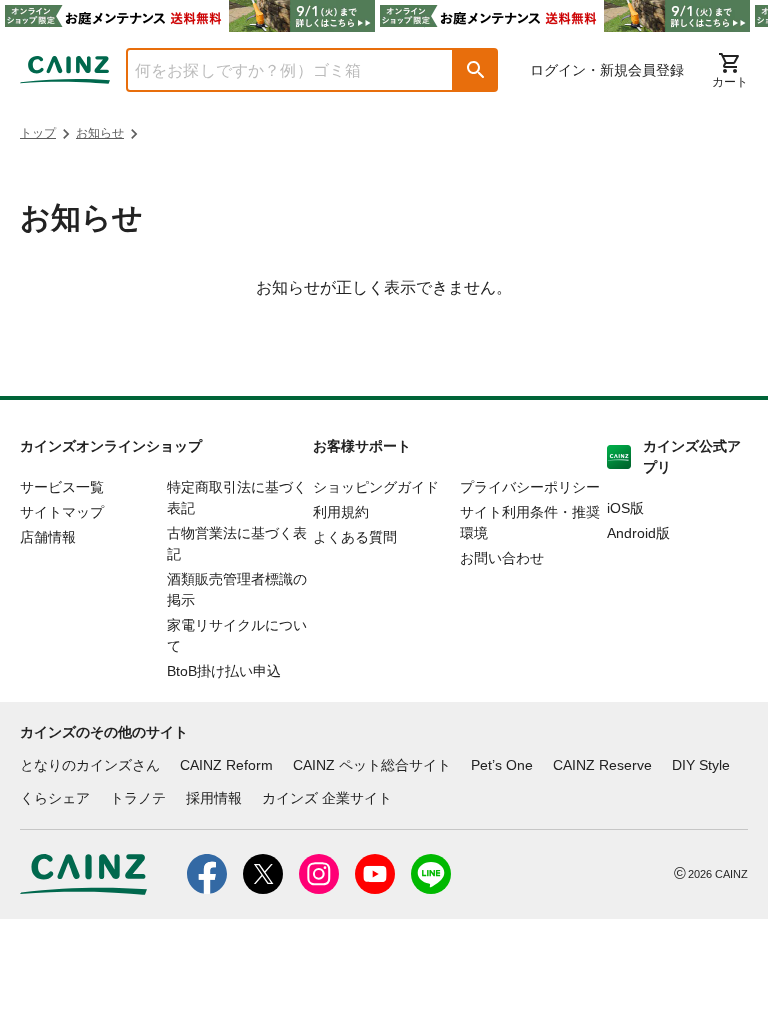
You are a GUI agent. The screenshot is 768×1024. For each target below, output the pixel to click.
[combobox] (275, 70)
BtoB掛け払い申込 (224, 671)
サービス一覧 (62, 487)
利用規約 (341, 512)
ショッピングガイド (376, 487)
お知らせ (100, 133)
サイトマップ (62, 512)
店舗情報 (48, 537)
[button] (476, 70)
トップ (38, 133)
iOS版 (625, 508)
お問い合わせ (502, 558)
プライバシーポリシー (530, 487)
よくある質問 (355, 537)
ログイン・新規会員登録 (607, 70)
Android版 (638, 533)
